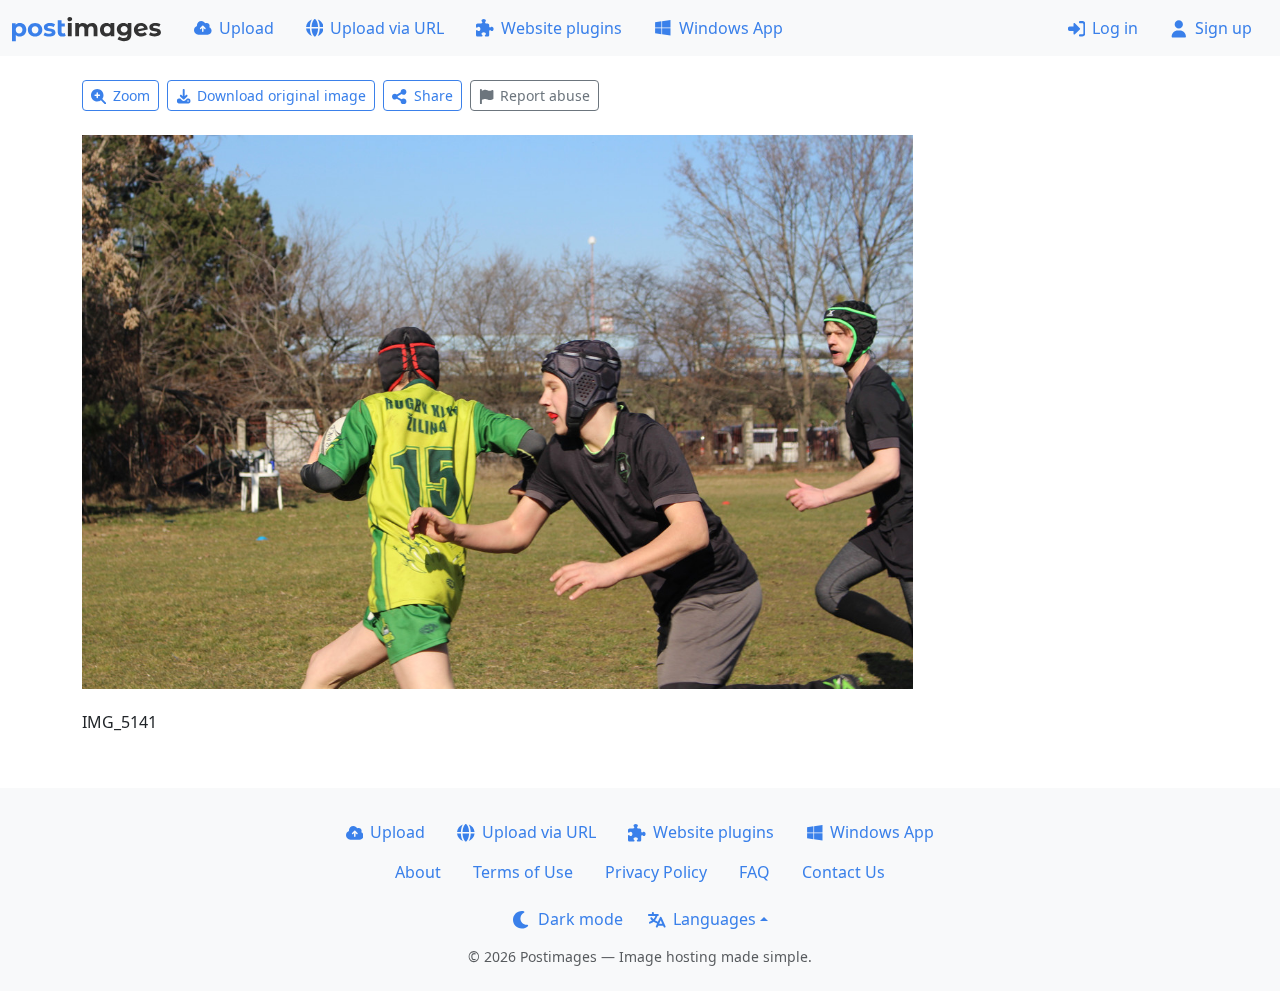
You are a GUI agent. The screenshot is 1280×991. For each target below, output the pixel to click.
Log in (1115, 28)
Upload (246, 28)
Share (433, 95)
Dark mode (580, 919)
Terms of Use (523, 872)
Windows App (731, 28)
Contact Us (843, 872)
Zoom (131, 95)
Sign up (1223, 28)
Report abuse (545, 95)
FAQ (754, 872)
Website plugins (561, 28)
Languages (714, 919)
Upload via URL (387, 28)
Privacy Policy (656, 872)
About (418, 872)
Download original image (281, 95)
